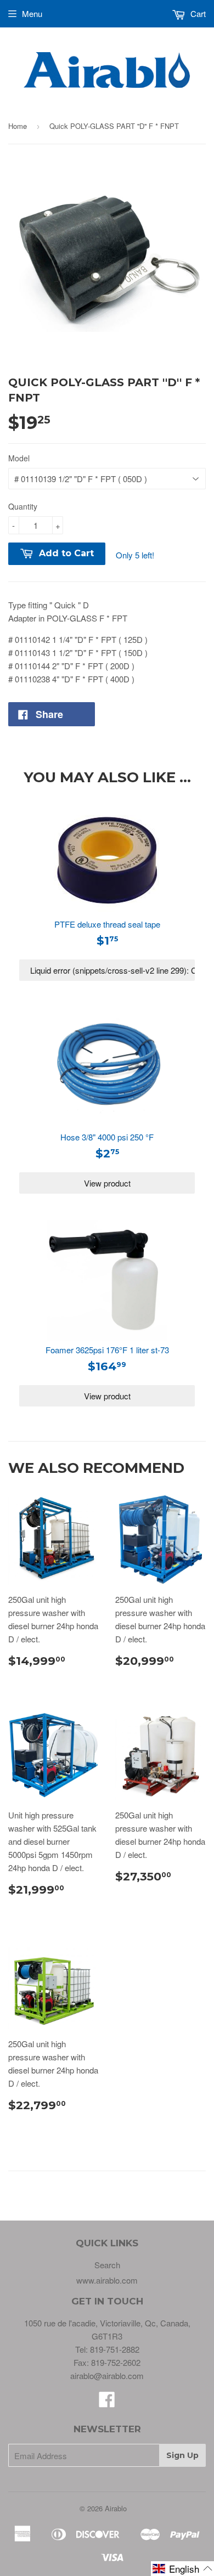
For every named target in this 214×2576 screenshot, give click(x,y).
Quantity (23, 506)
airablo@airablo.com (107, 2376)
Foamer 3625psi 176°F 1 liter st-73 (107, 1350)
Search (107, 2265)
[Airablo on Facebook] (107, 2402)
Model (19, 458)
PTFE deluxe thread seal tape (107, 924)
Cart (197, 13)
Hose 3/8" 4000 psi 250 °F (107, 1137)
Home (18, 126)
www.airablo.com (107, 2280)
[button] (182, 2569)
